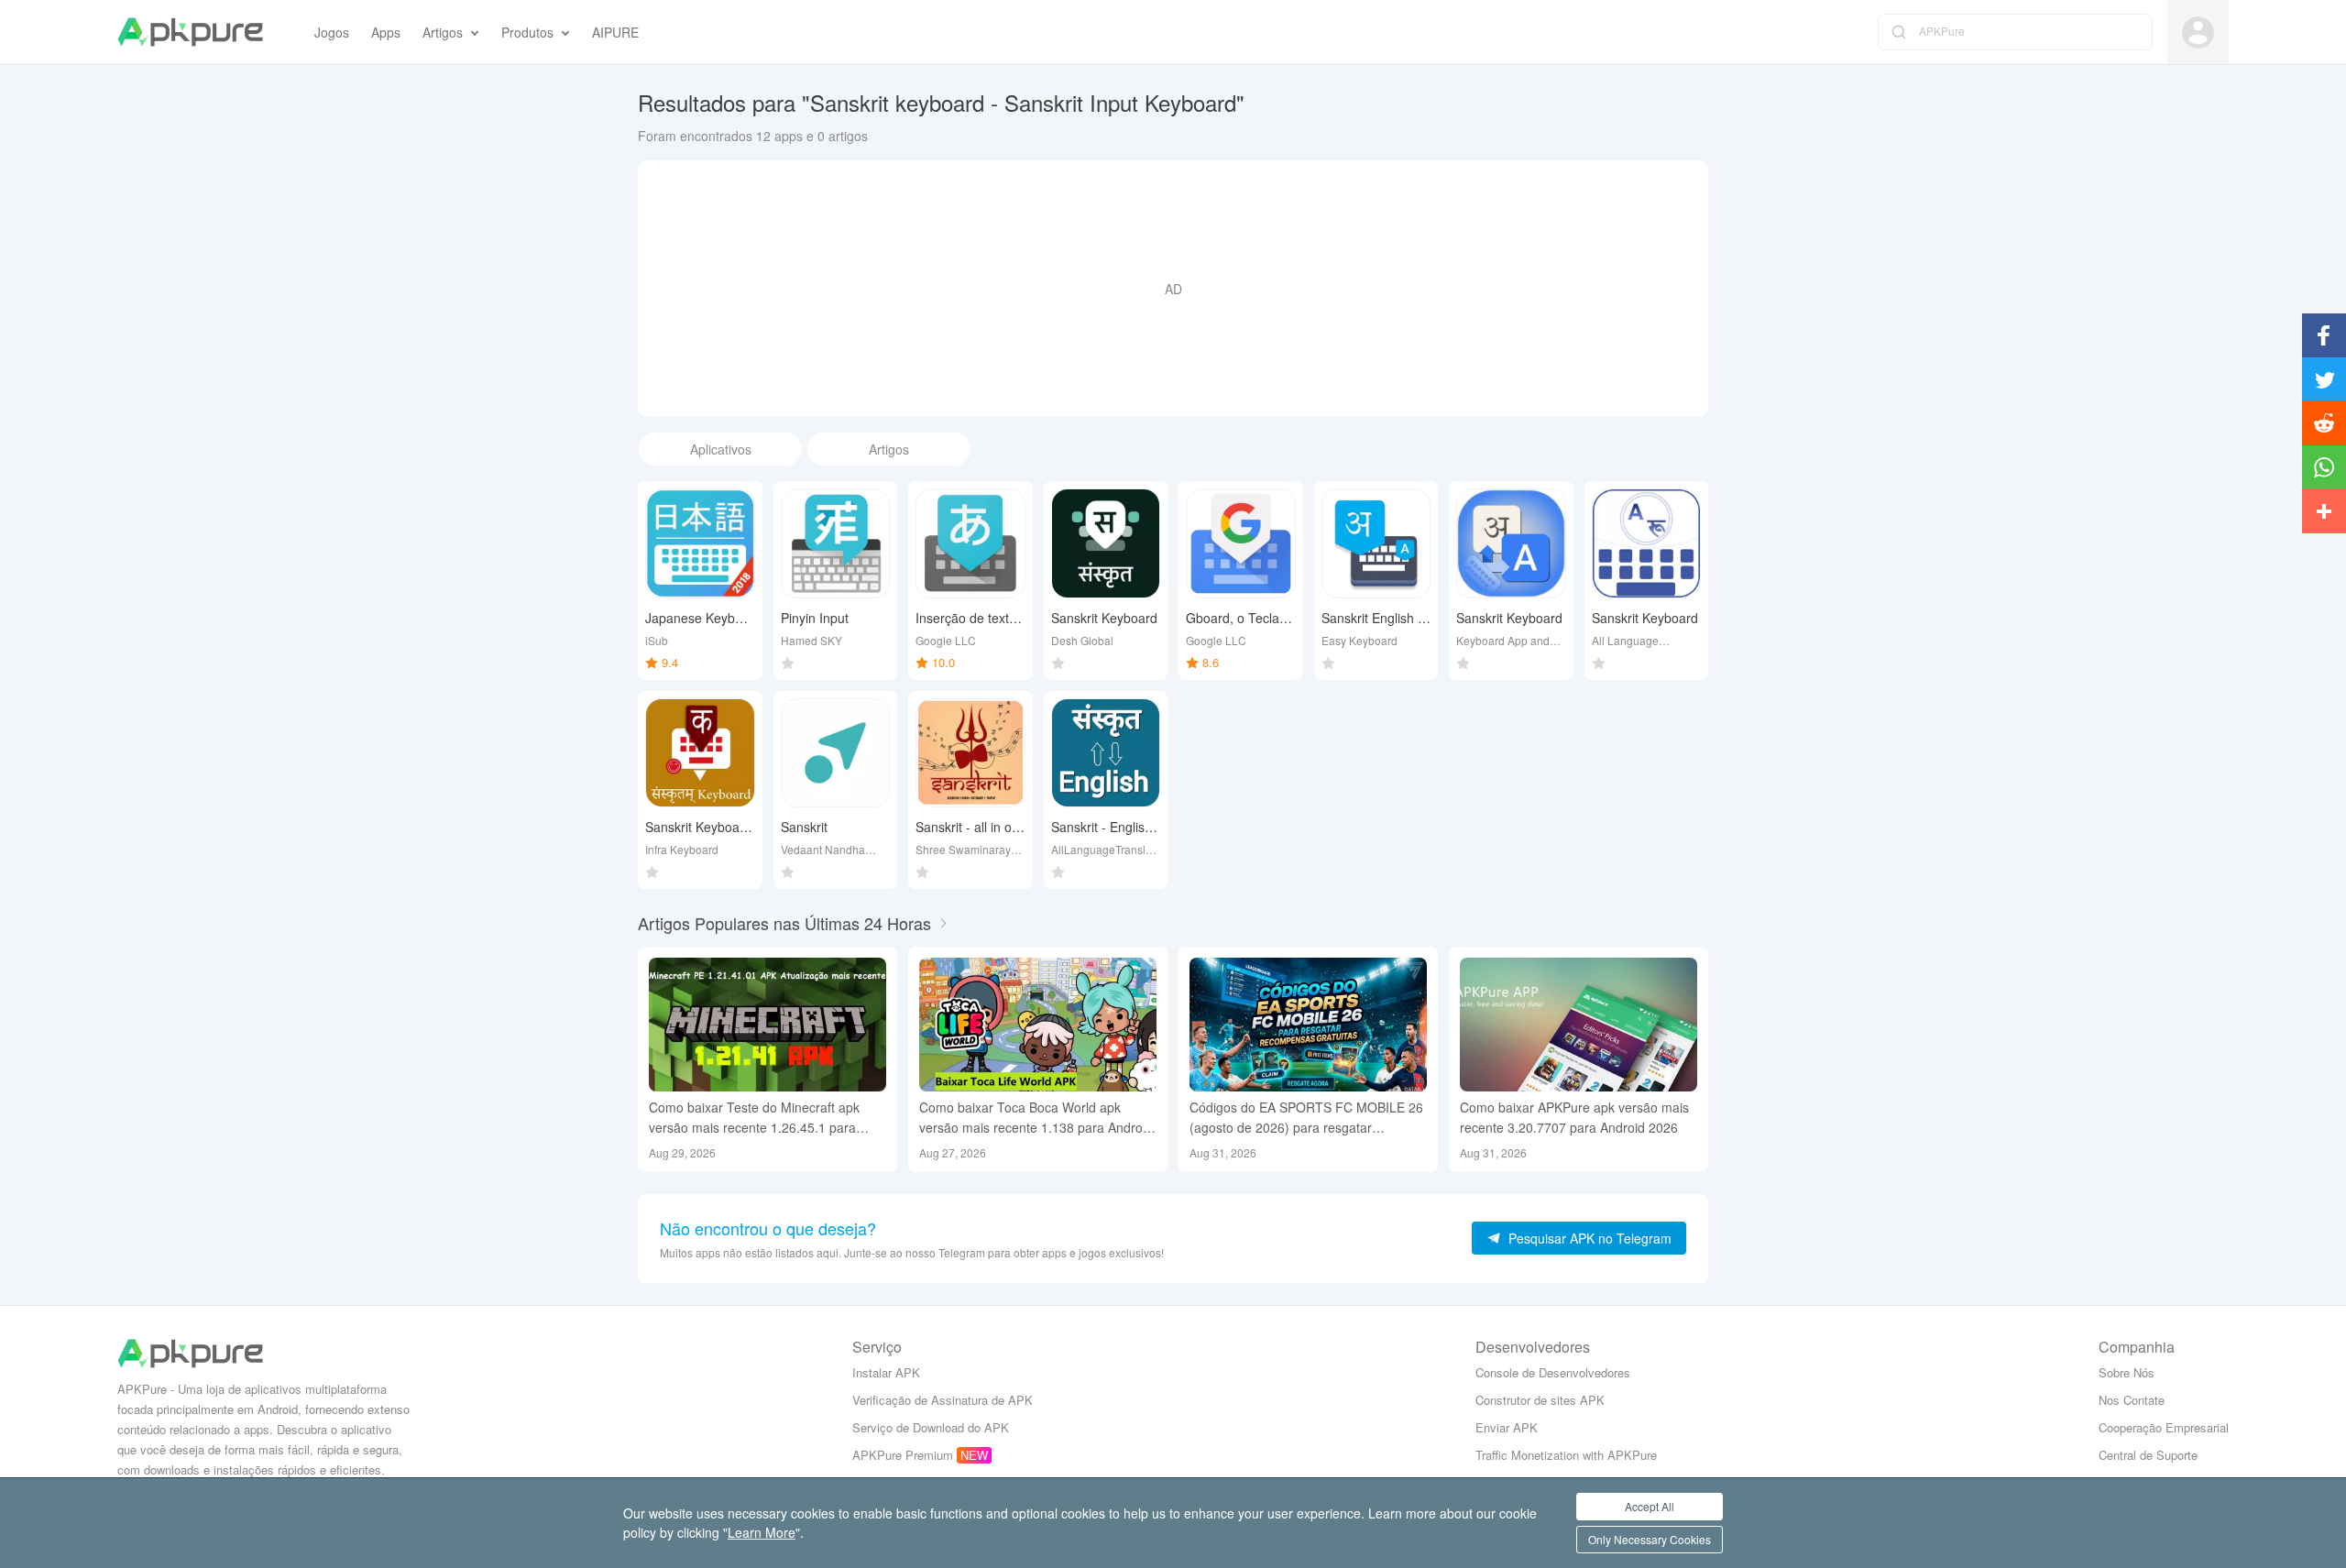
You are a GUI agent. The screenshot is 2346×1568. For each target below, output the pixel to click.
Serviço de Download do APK (931, 1427)
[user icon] (2198, 33)
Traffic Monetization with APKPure (1566, 1455)
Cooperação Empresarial (2164, 1427)
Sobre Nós (2127, 1372)
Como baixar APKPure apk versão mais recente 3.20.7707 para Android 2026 (1574, 1117)
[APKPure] (190, 32)
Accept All (1650, 1506)
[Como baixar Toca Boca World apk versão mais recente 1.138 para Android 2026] (1038, 1025)
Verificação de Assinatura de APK (943, 1400)
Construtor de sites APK (1540, 1400)
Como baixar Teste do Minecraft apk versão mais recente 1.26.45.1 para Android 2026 (754, 1118)
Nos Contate (2132, 1400)
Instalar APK (886, 1372)
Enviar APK (1507, 1427)
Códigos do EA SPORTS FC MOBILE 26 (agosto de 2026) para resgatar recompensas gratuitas (1306, 1118)
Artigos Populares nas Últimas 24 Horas (784, 923)
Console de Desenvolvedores (1553, 1372)
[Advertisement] (1173, 289)
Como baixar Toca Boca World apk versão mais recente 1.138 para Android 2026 (1036, 1118)
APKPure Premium (903, 1455)
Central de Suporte (2148, 1455)
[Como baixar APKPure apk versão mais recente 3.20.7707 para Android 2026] (1579, 1025)
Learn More (762, 1532)
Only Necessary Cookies (1650, 1539)
